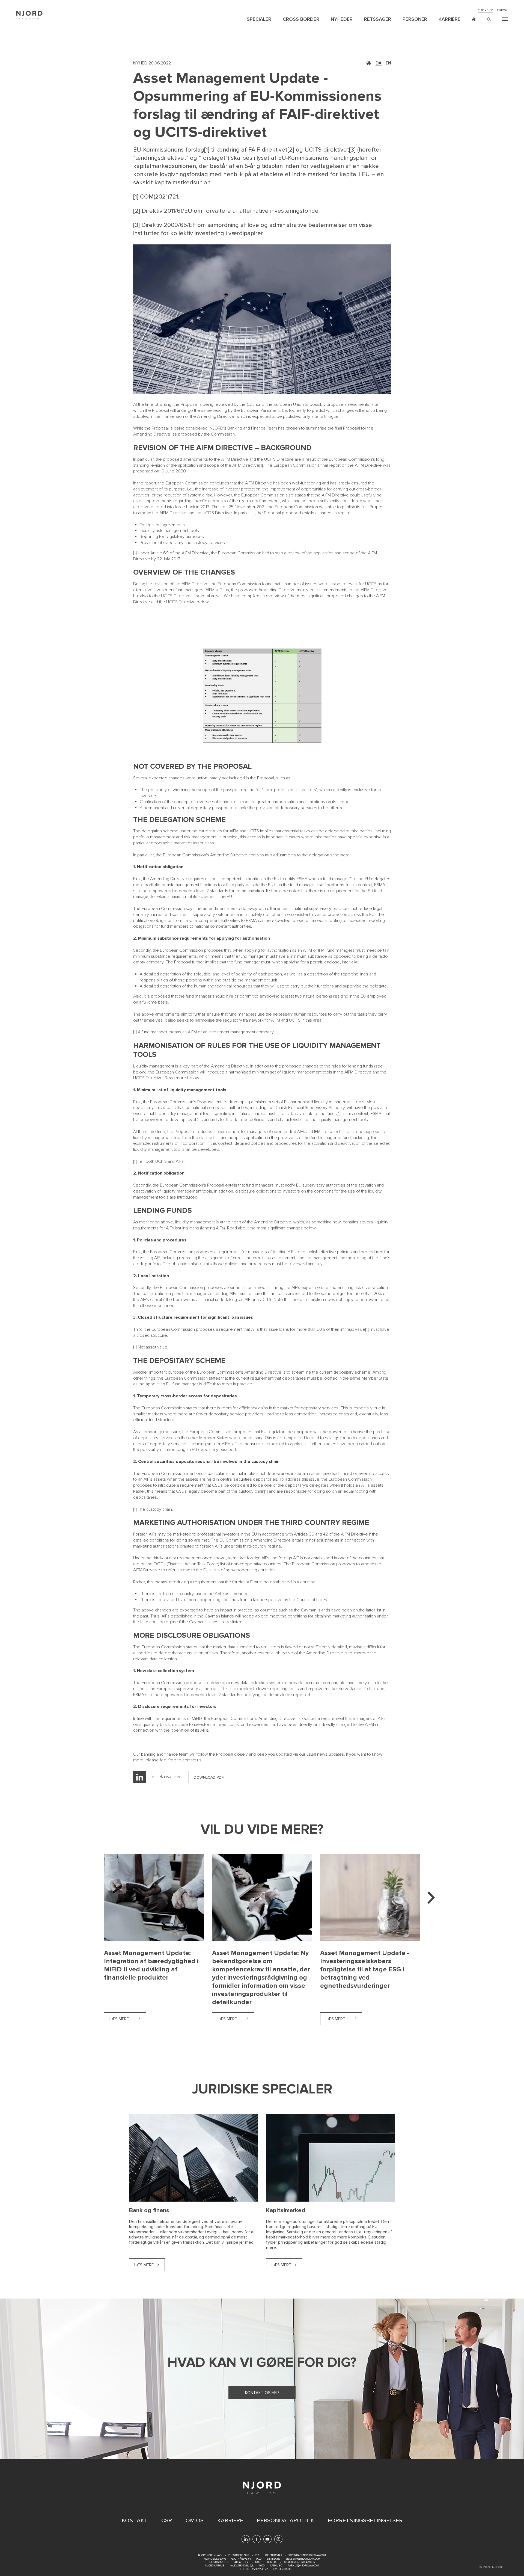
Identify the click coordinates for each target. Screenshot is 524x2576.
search (489, 19)
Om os (195, 2521)
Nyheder (342, 19)
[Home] (29, 15)
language (474, 19)
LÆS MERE (144, 2265)
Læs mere (128, 2019)
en (388, 63)
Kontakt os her (262, 2393)
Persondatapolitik (285, 2521)
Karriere (449, 19)
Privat (502, 10)
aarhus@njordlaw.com (303, 2566)
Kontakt (135, 2521)
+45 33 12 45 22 (259, 2569)
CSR (167, 2521)
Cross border (301, 19)
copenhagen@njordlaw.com (307, 2555)
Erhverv (485, 10)
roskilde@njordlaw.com (299, 2562)
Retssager (378, 19)
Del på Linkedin (165, 1777)
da (379, 63)
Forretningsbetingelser (365, 2521)
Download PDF (209, 1777)
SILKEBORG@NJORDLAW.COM (303, 2559)
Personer (415, 19)
